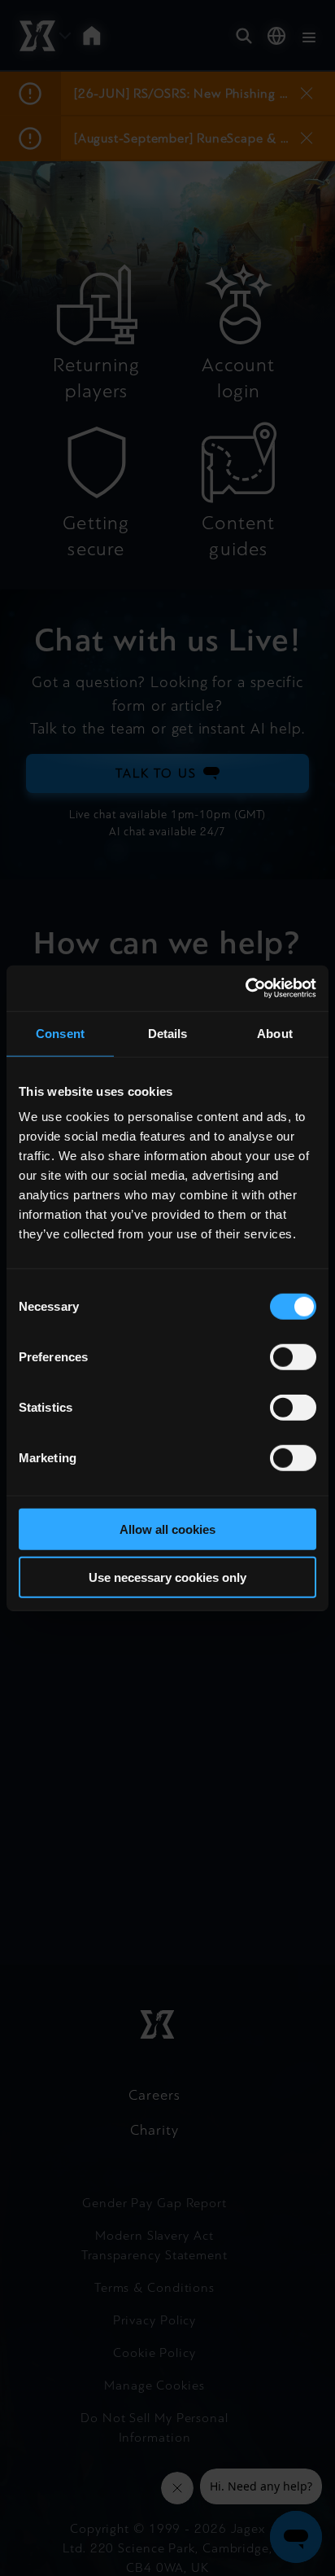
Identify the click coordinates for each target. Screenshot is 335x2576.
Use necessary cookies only (167, 1577)
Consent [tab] (60, 1033)
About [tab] (275, 1033)
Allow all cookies (167, 1529)
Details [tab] (168, 1033)
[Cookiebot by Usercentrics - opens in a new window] (245, 988)
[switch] (293, 1357)
